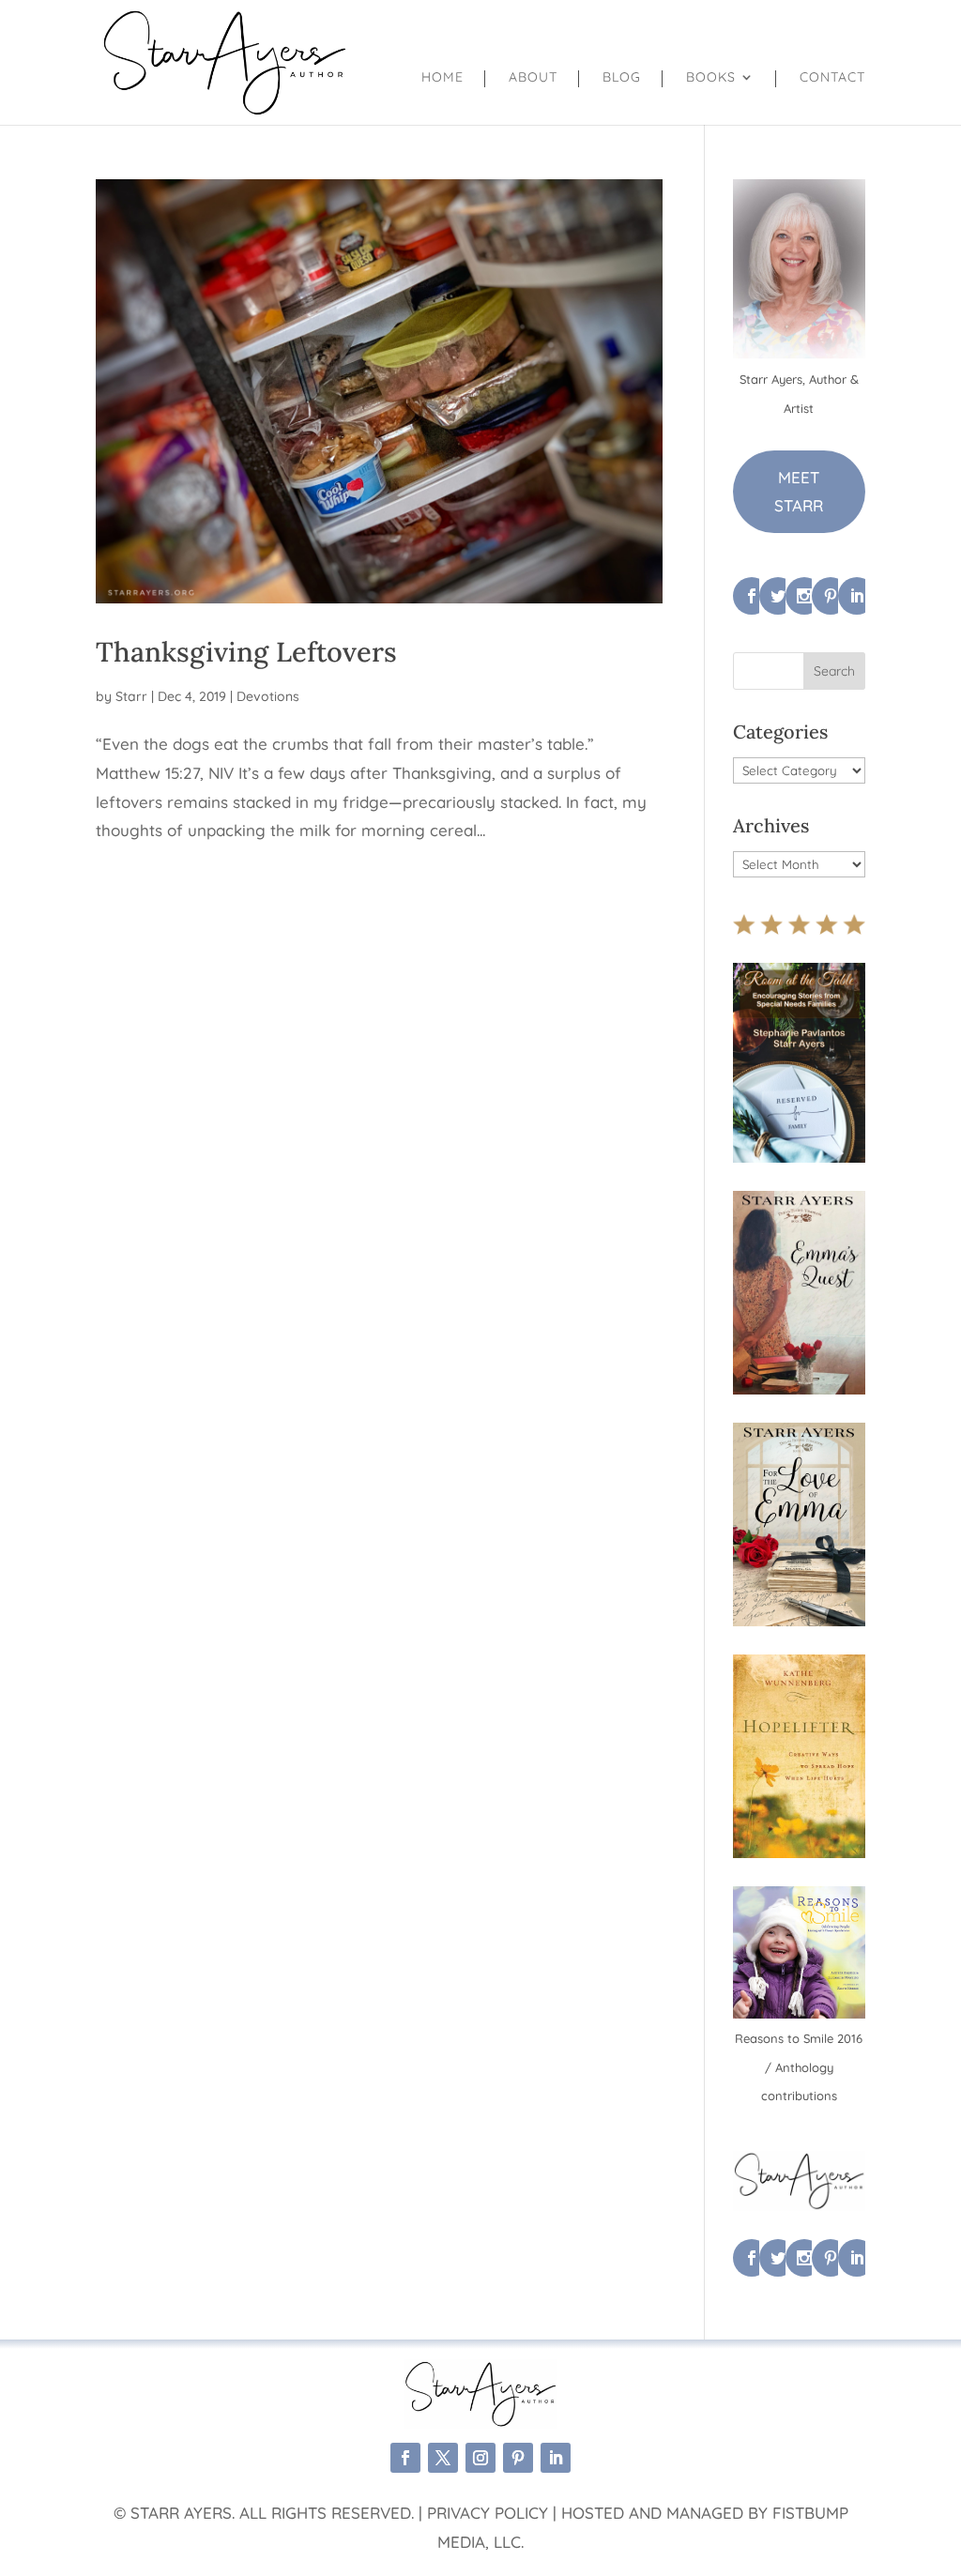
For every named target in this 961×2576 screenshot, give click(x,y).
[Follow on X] (443, 2458)
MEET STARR (799, 492)
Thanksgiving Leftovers (246, 652)
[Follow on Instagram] (480, 2458)
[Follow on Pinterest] (518, 2458)
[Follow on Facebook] (405, 2458)
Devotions (268, 696)
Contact (832, 78)
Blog (622, 78)
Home (442, 78)
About (533, 78)
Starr (131, 696)
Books (711, 78)
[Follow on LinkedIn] (556, 2458)
